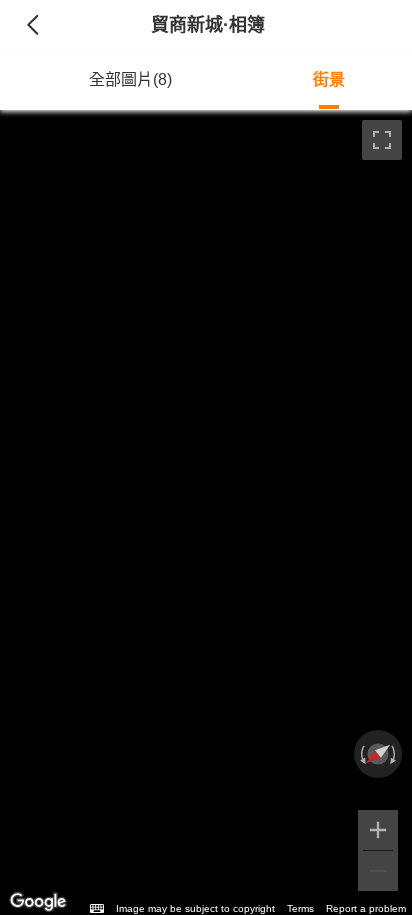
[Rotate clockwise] (395, 754)
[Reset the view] (378, 753)
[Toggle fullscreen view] (382, 140)
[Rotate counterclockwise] (361, 754)
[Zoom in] (378, 830)
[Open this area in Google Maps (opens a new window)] (38, 902)
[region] (206, 512)
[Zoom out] (378, 871)
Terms (300, 908)
